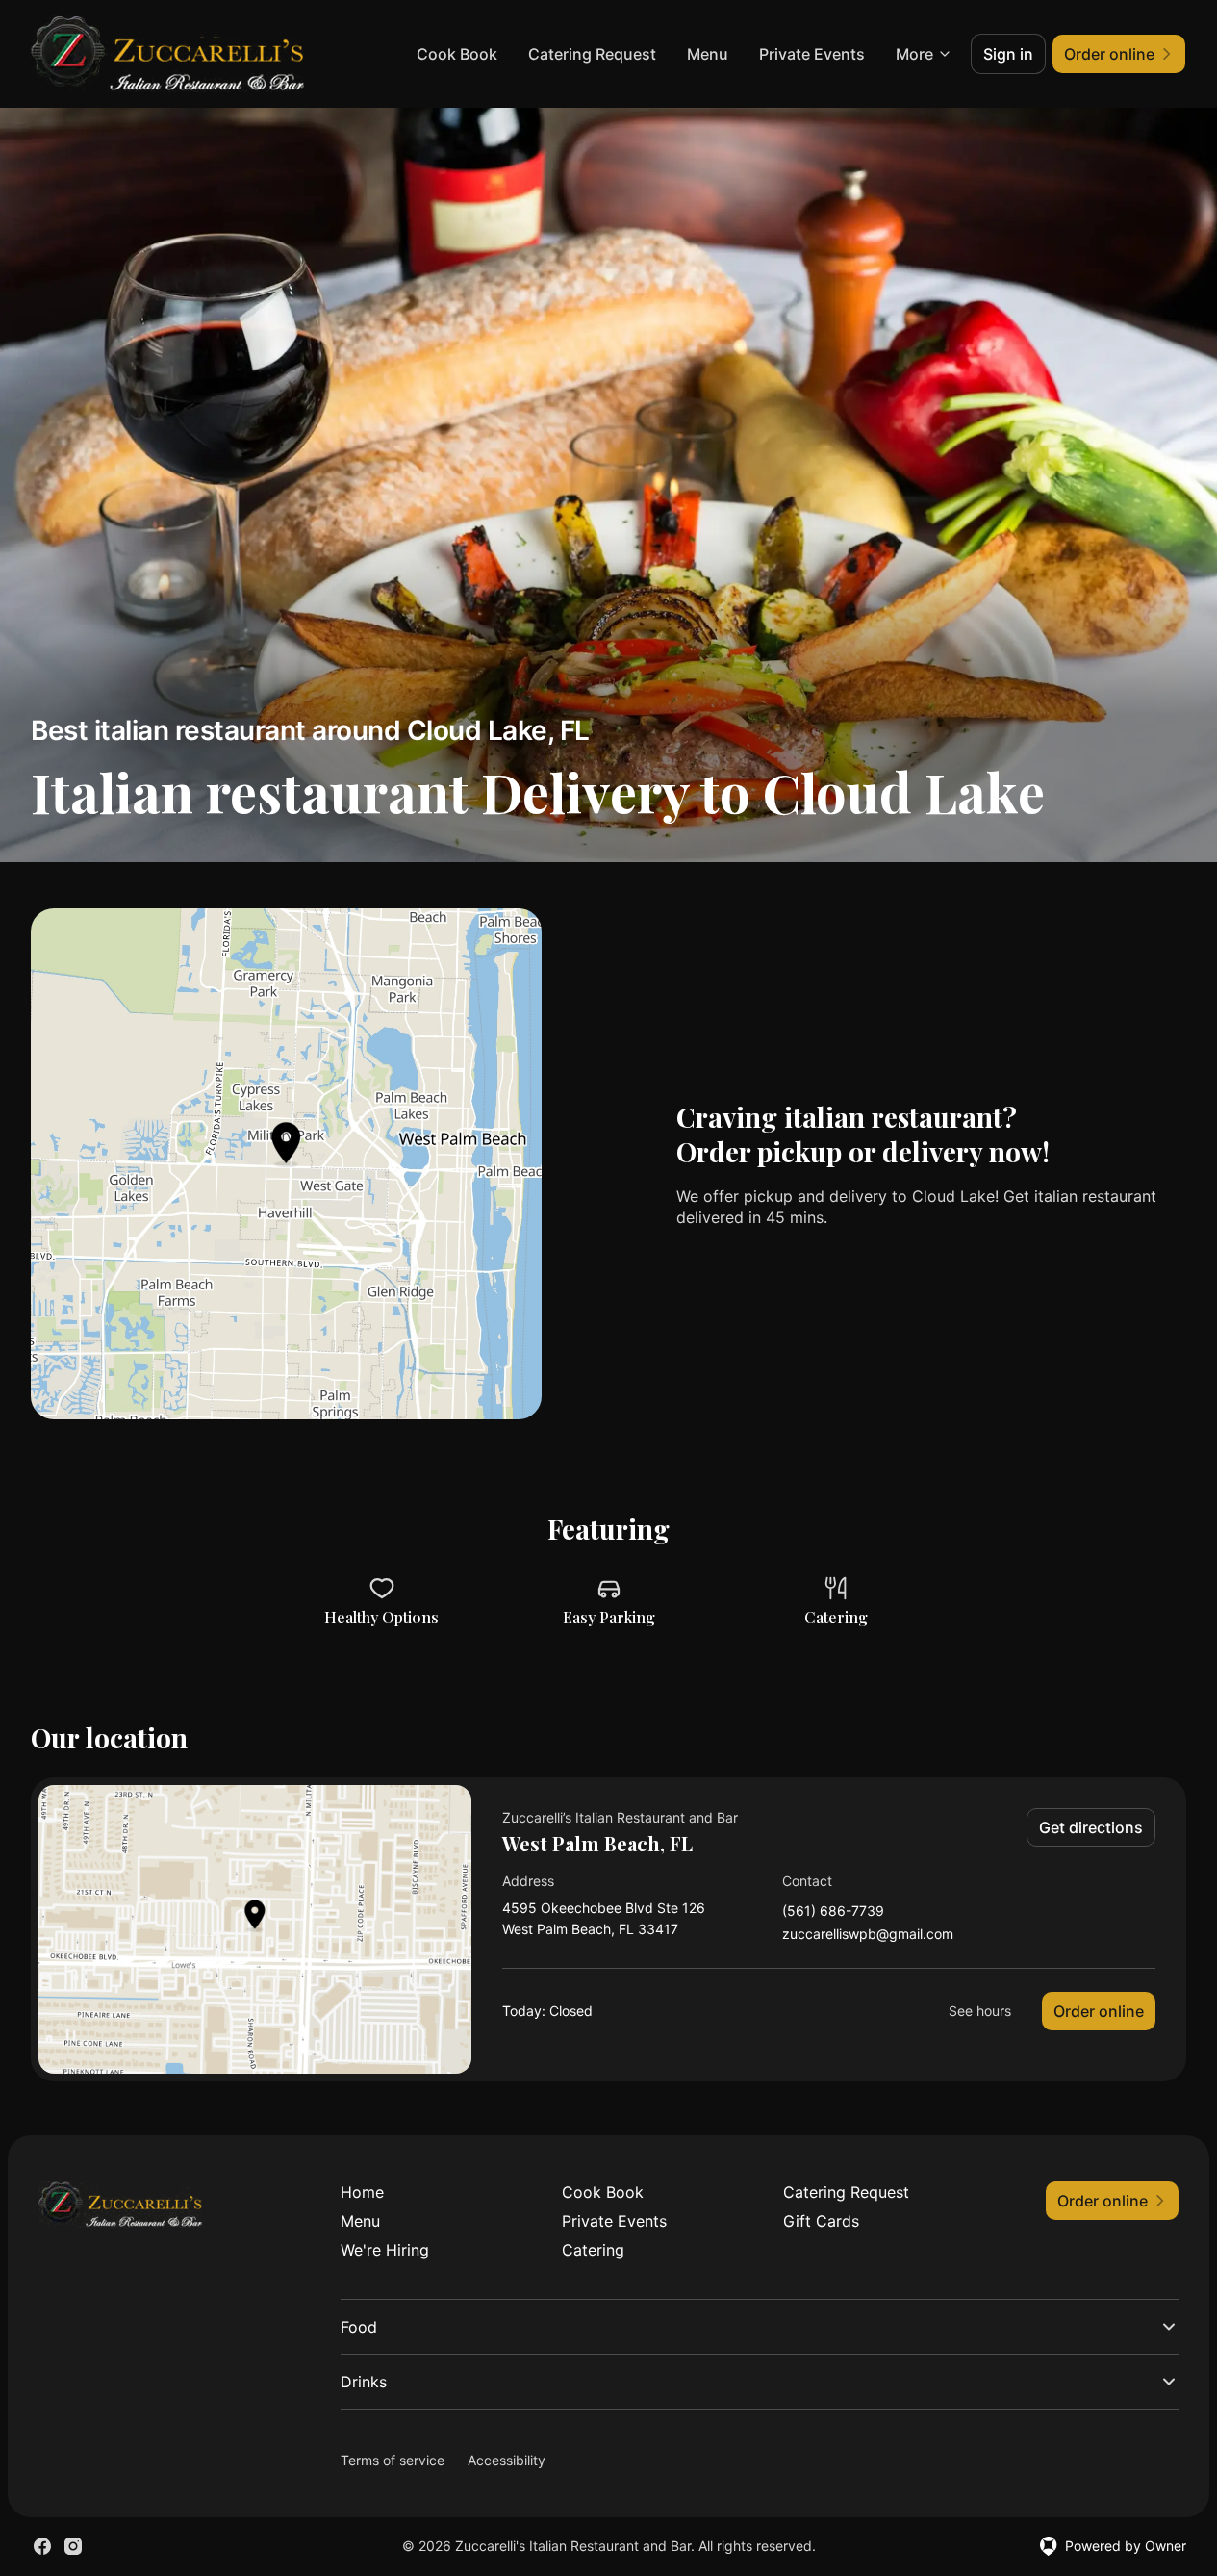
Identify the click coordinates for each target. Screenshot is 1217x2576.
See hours (980, 2011)
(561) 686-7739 (833, 1912)
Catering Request (592, 54)
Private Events (812, 54)
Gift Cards (821, 2221)
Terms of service (393, 2460)
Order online (1099, 2011)
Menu (708, 54)
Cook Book (457, 54)
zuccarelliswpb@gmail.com (868, 1935)
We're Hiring (385, 2250)
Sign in (1008, 54)
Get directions (1091, 1827)
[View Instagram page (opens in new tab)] (73, 2546)
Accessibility (507, 2460)
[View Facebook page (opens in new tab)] (42, 2546)
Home (362, 2192)
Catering (593, 2250)
